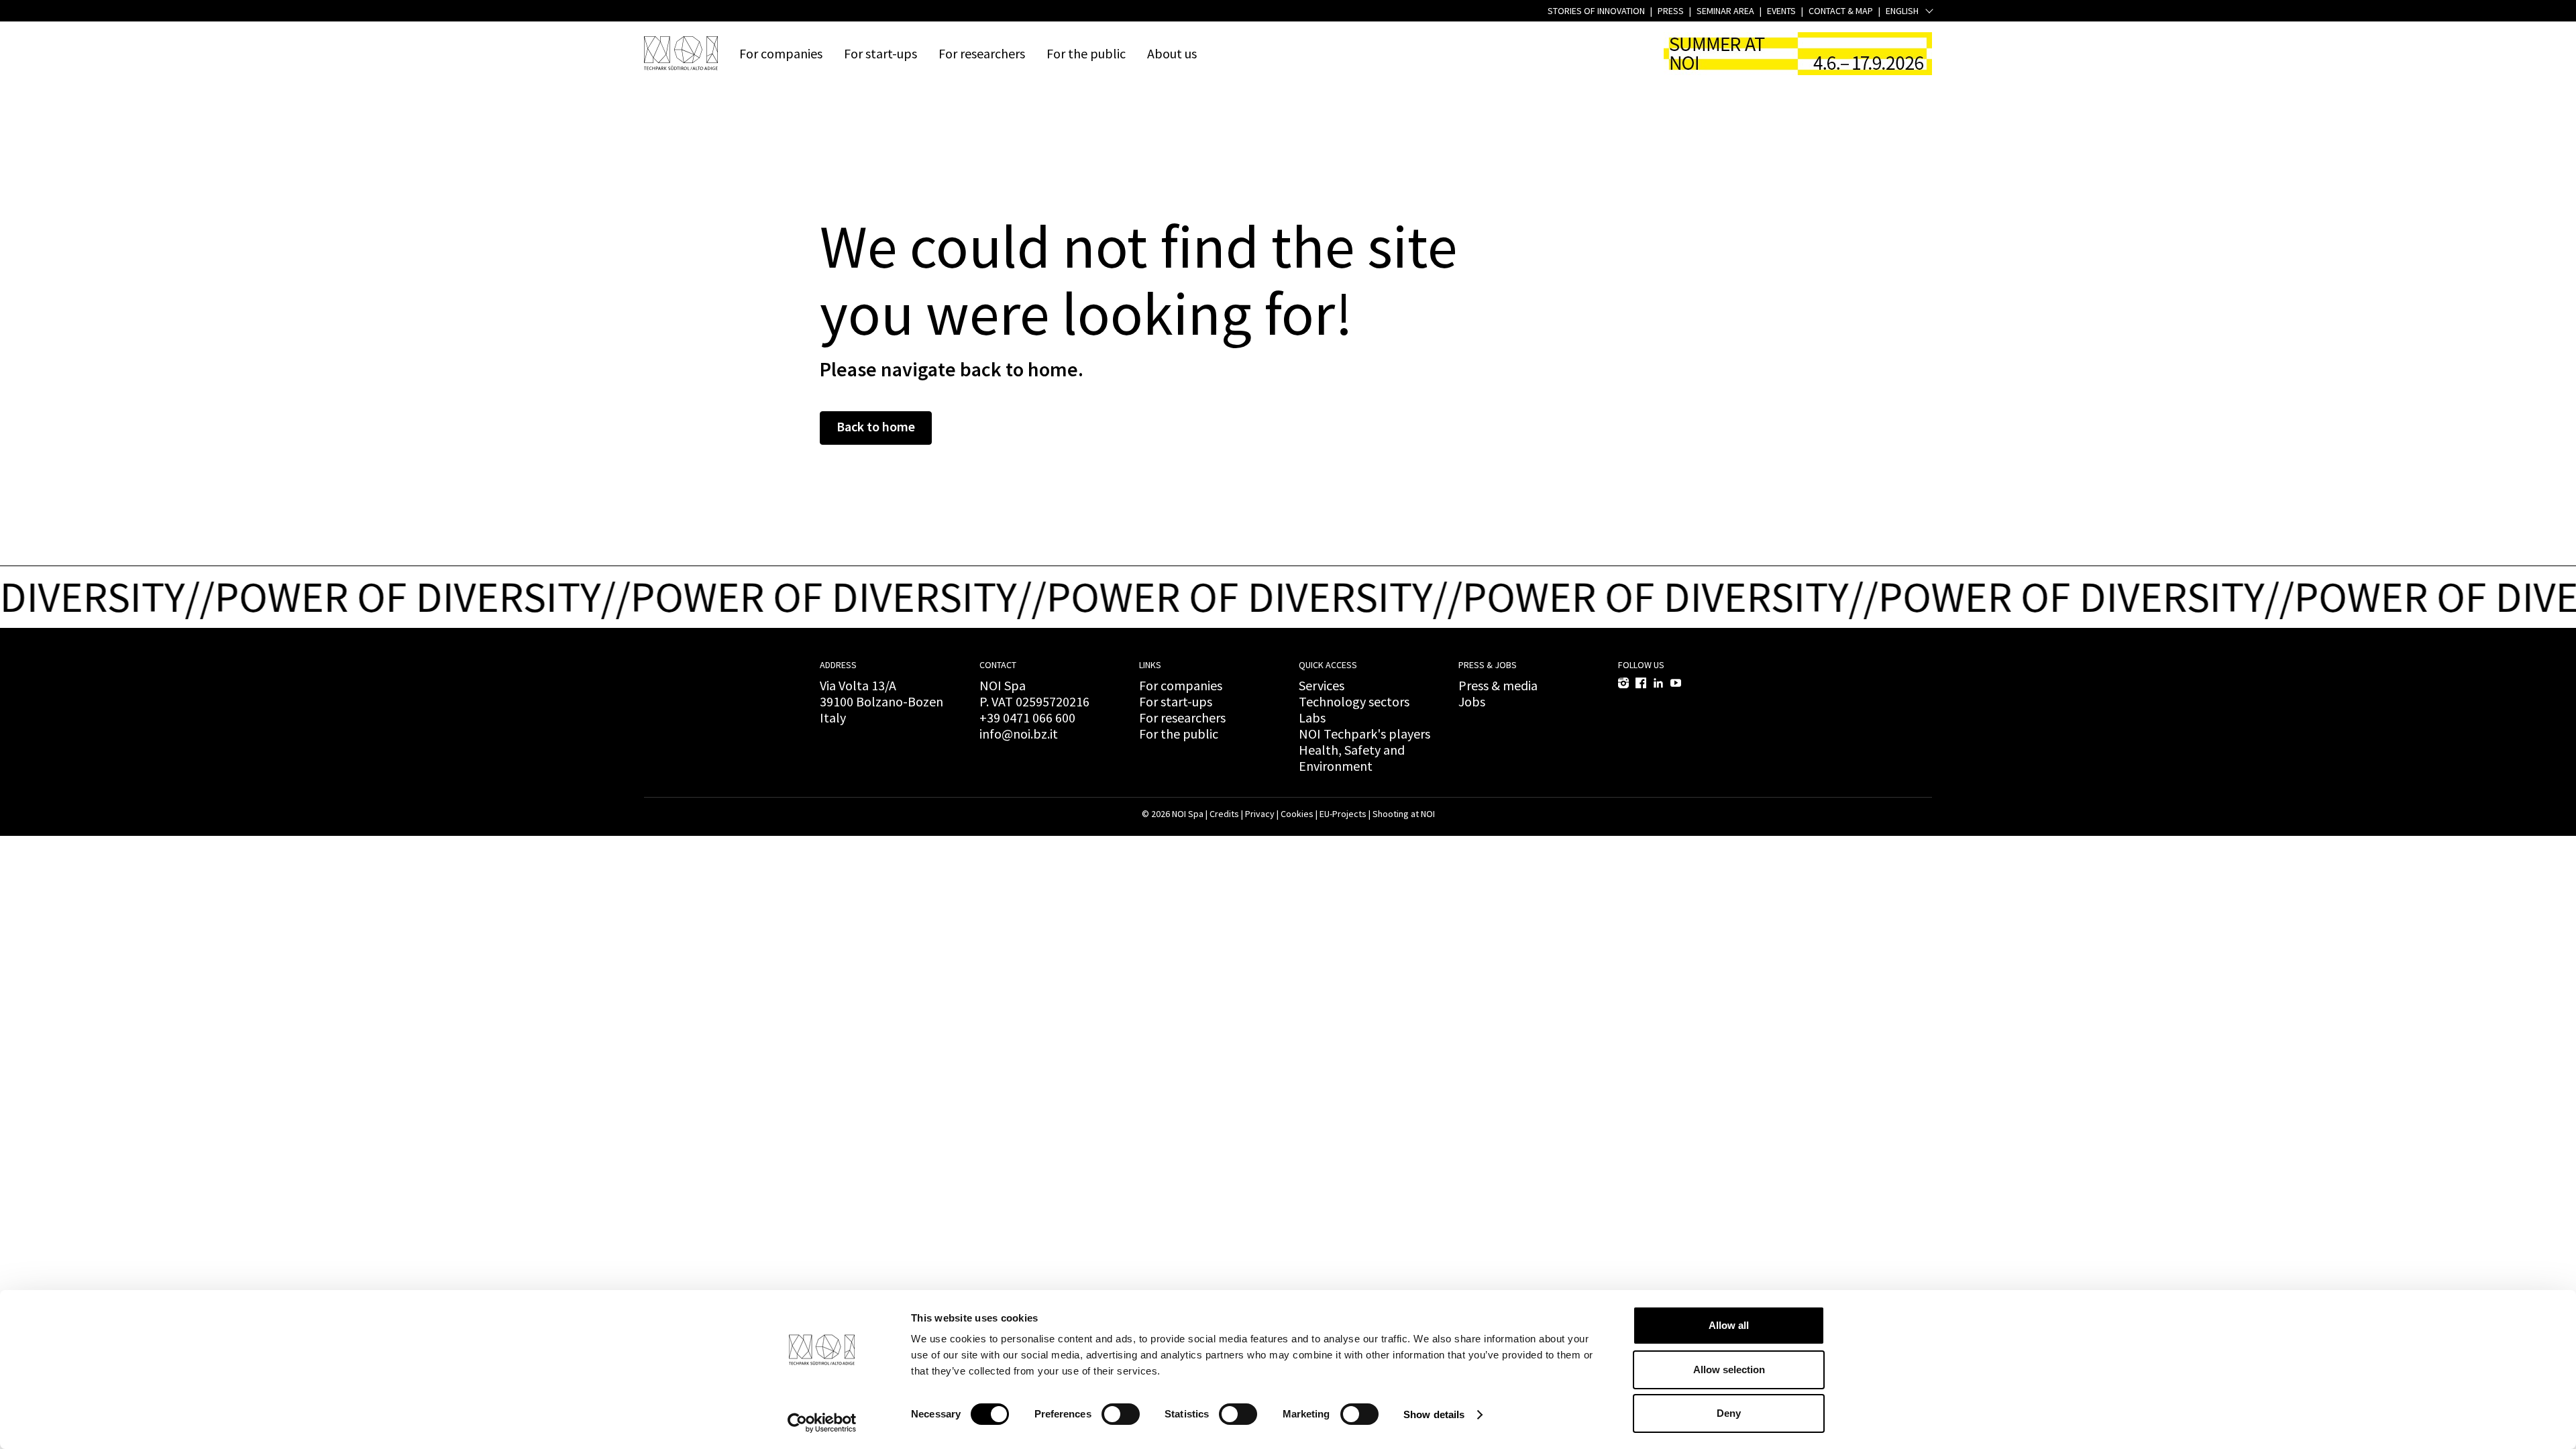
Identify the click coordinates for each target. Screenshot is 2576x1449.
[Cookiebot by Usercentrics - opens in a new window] (822, 1423)
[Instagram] (1623, 683)
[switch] (1121, 1414)
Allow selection (1729, 1370)
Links (1150, 665)
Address (838, 665)
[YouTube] (1676, 683)
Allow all (1729, 1325)
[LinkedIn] (1658, 683)
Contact (998, 665)
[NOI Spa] (681, 53)
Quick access (1328, 665)
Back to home (876, 426)
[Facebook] (1641, 683)
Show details (1434, 1414)
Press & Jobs (1488, 665)
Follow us (1641, 665)
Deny (1729, 1413)
